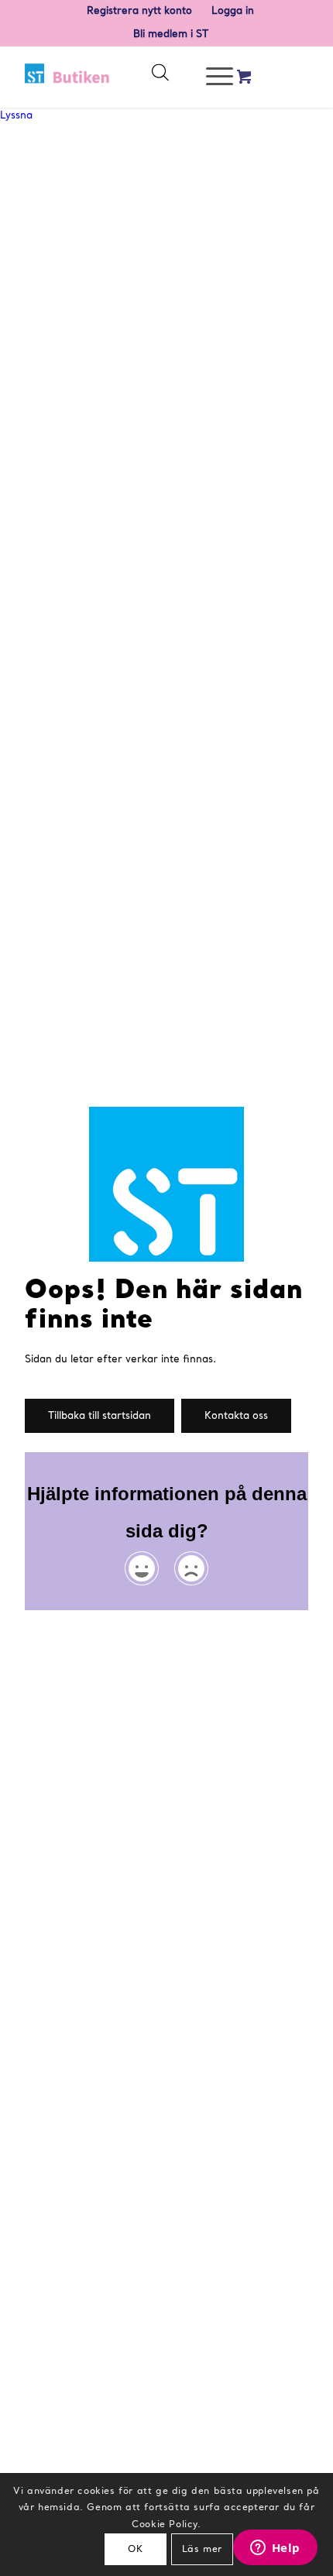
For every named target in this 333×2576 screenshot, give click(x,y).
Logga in (233, 11)
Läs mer (202, 2550)
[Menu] (212, 77)
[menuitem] (140, 12)
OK (135, 2550)
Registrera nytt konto (139, 11)
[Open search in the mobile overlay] (160, 77)
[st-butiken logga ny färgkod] (67, 77)
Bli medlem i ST (171, 34)
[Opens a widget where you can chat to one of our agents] (275, 2549)
